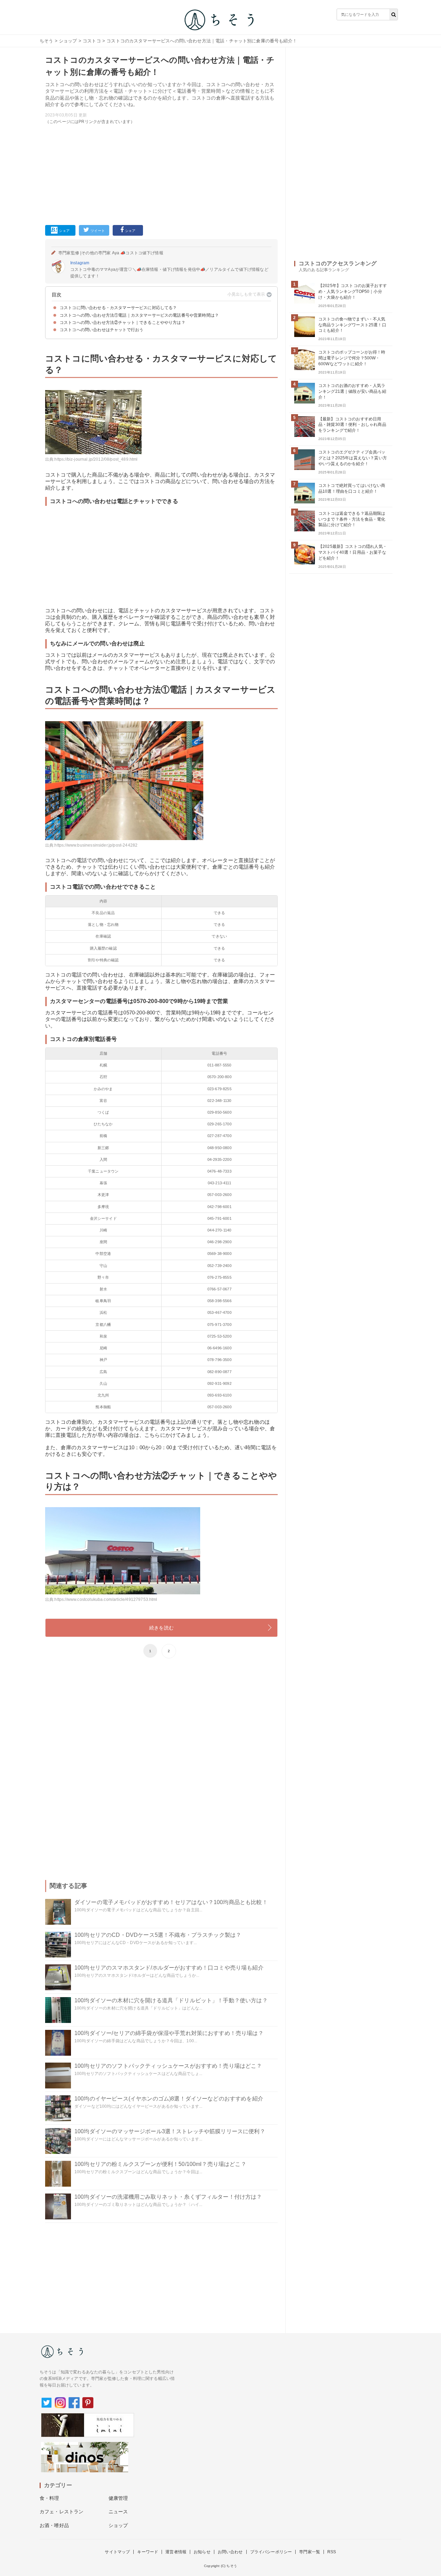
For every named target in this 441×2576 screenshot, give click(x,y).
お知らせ (202, 2552)
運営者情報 (176, 2552)
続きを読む (161, 1628)
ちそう (46, 41)
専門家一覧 (310, 2552)
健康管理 (118, 2498)
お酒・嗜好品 (54, 2525)
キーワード (148, 2552)
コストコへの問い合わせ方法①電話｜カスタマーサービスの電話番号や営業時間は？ (139, 315)
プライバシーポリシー (271, 2552)
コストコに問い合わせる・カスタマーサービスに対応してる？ (118, 308)
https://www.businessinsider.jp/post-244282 (96, 845)
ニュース (118, 2512)
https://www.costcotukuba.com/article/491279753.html (106, 1599)
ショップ (68, 41)
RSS (332, 2552)
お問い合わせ (230, 2552)
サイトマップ (117, 2552)
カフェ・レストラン (61, 2512)
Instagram (80, 263)
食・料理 (49, 2498)
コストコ (92, 41)
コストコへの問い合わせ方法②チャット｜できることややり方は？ (122, 323)
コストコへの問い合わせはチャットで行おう (101, 330)
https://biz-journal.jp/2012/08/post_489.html (96, 459)
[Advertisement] (161, 173)
